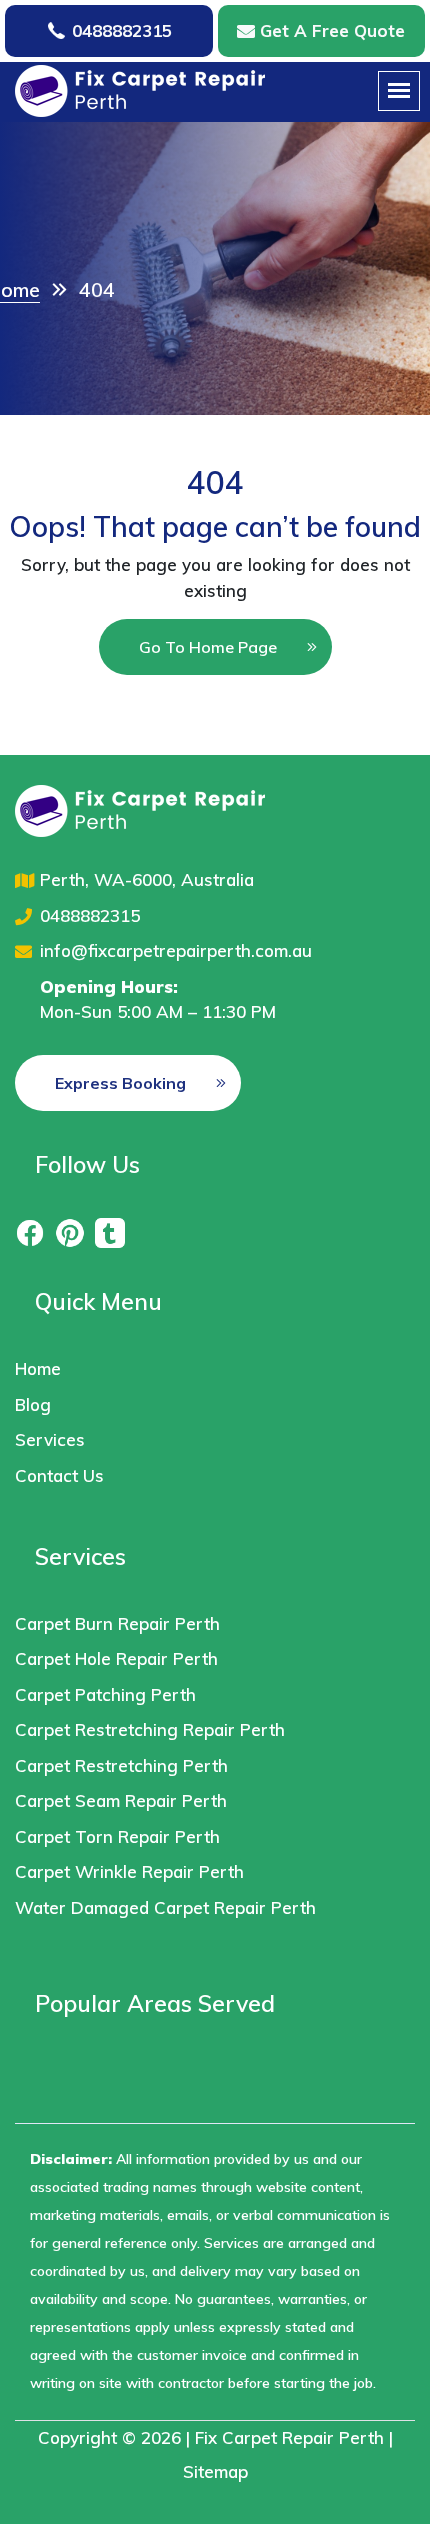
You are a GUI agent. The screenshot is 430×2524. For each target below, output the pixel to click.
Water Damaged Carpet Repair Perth (165, 1907)
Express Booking (120, 1083)
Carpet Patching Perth (105, 1694)
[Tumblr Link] (110, 1231)
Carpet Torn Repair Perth (117, 1836)
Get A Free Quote (332, 30)
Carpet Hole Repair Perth (116, 1658)
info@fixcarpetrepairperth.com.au (176, 950)
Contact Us (59, 1475)
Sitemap (215, 2471)
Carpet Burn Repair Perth (117, 1623)
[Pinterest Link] (70, 1231)
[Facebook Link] (30, 1231)
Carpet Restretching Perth (121, 1765)
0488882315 (122, 30)
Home (38, 1368)
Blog (33, 1404)
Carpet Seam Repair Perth (121, 1800)
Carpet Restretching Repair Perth (150, 1729)
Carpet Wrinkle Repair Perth (129, 1871)
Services (50, 1439)
